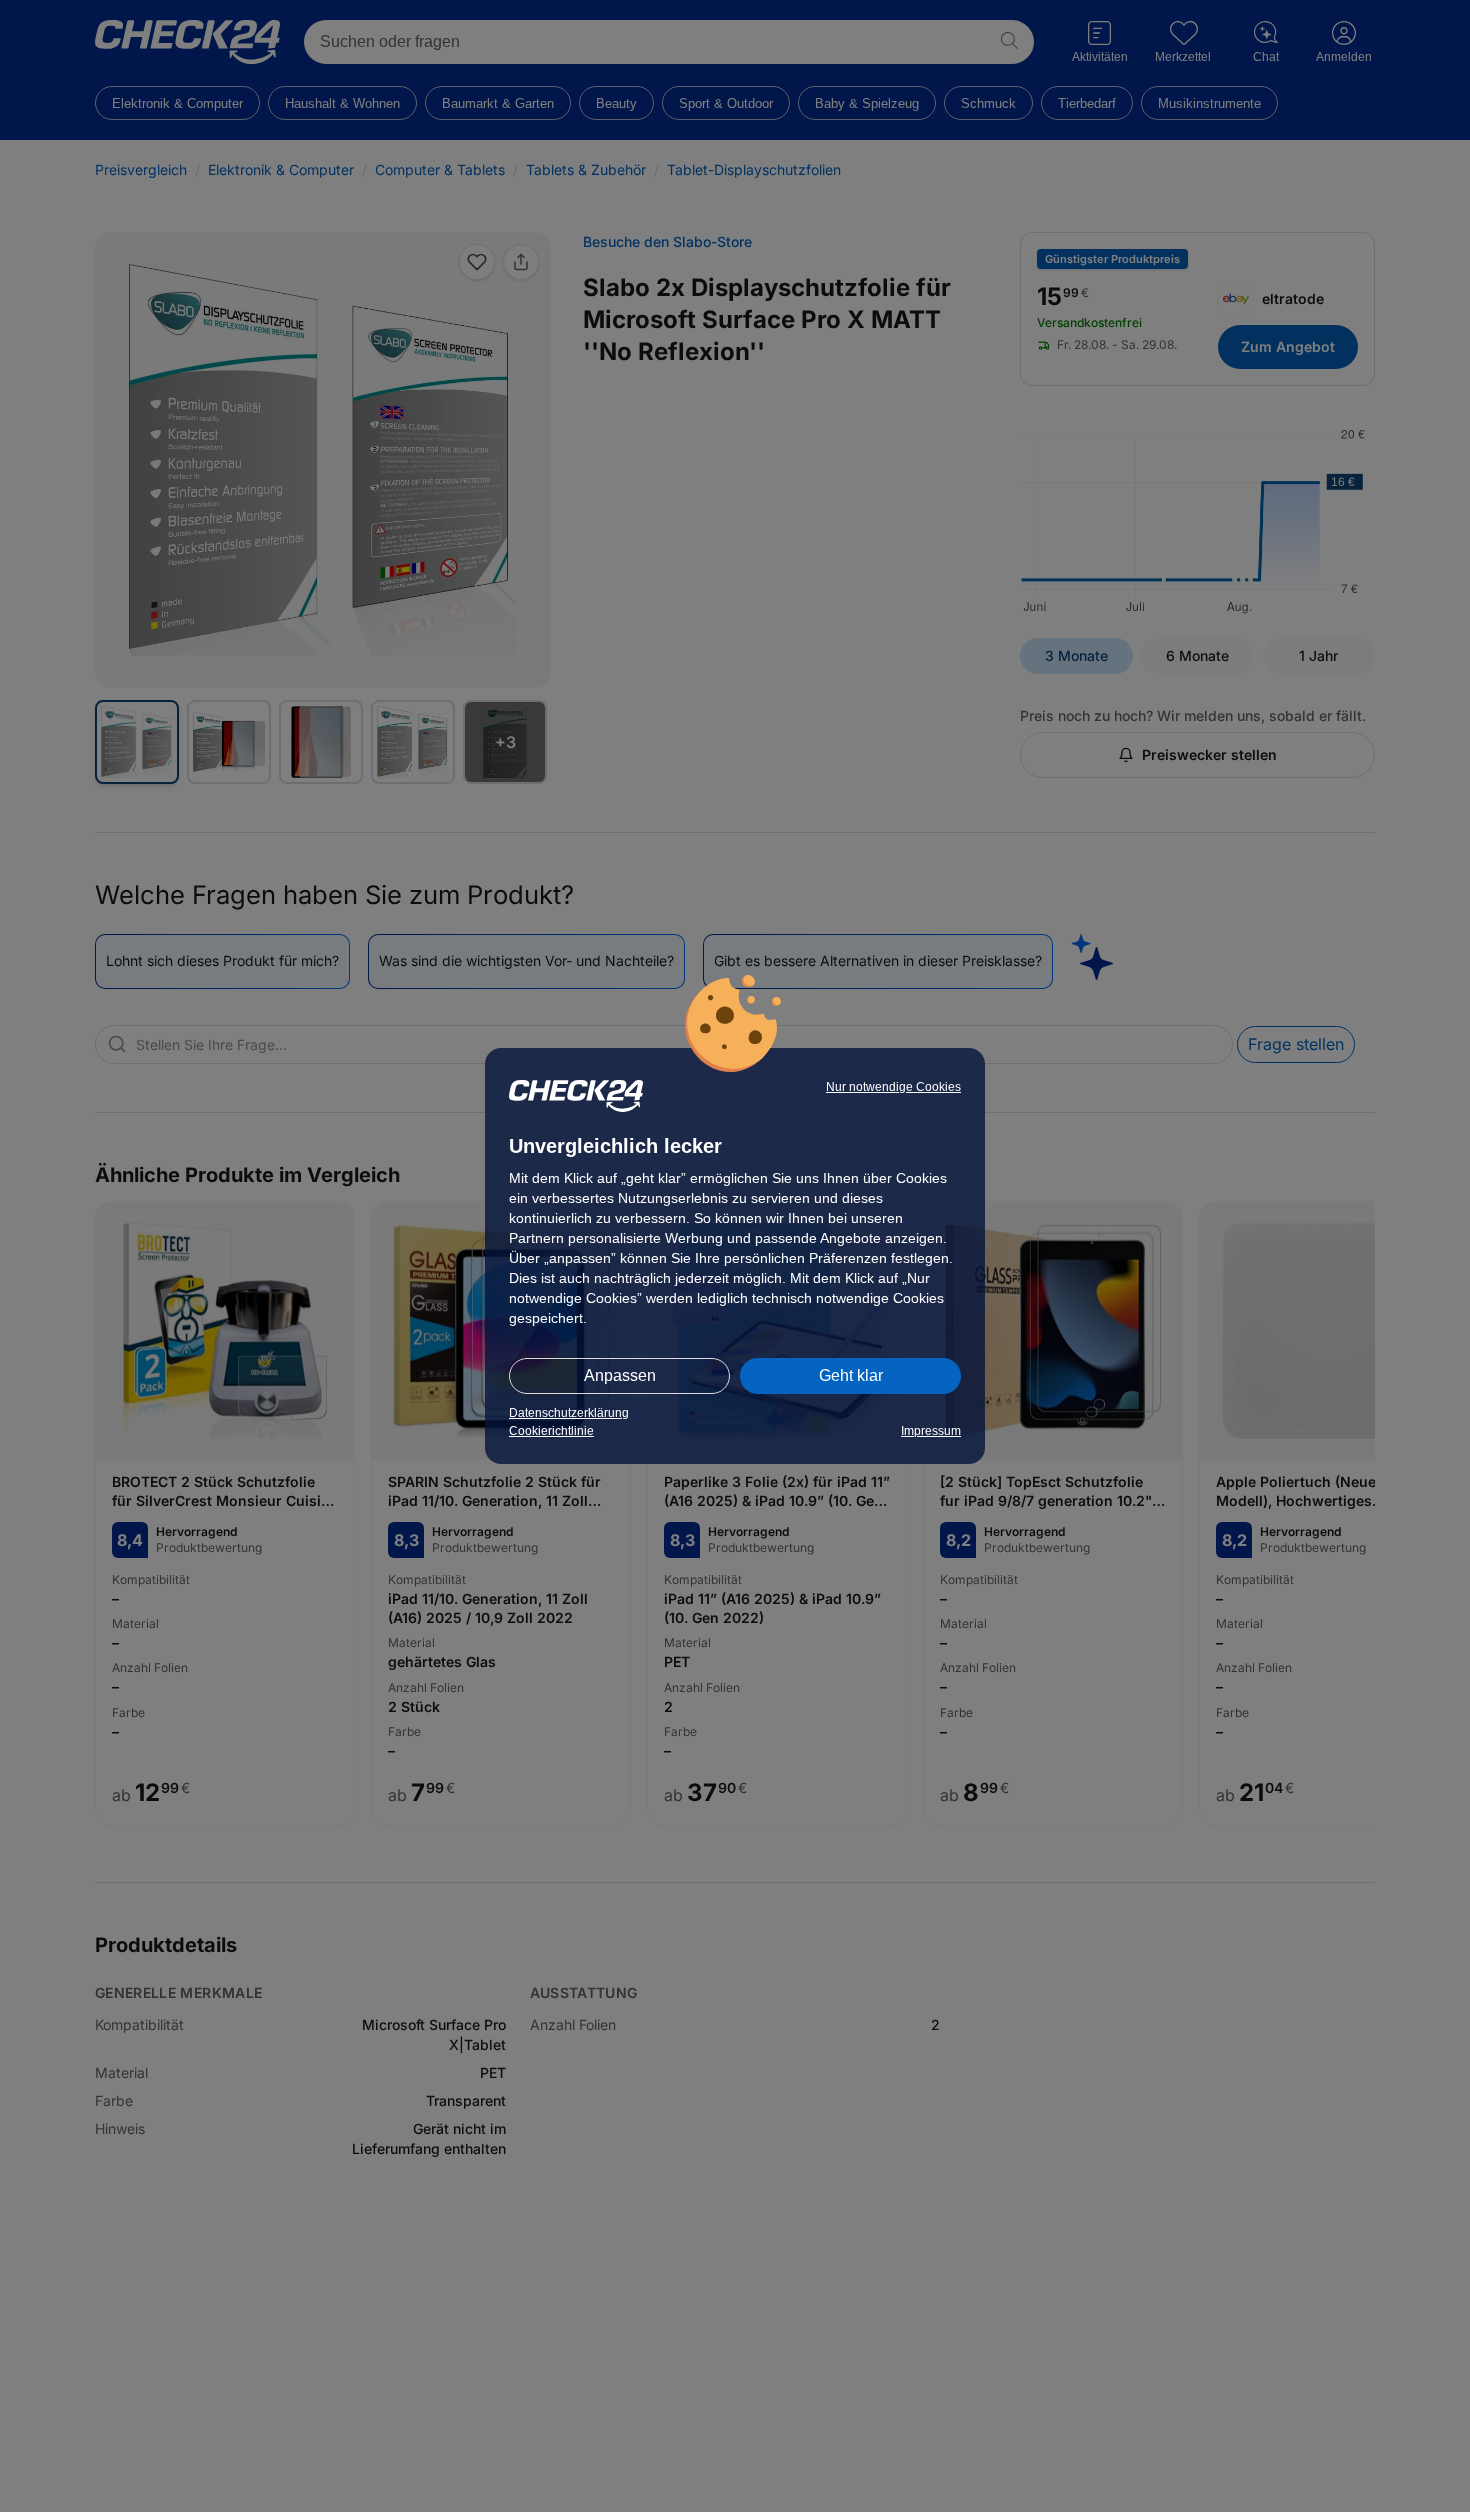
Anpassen (620, 1375)
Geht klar (851, 1375)
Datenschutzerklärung (569, 1413)
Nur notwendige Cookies (893, 1087)
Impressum (931, 1431)
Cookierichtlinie (551, 1431)
